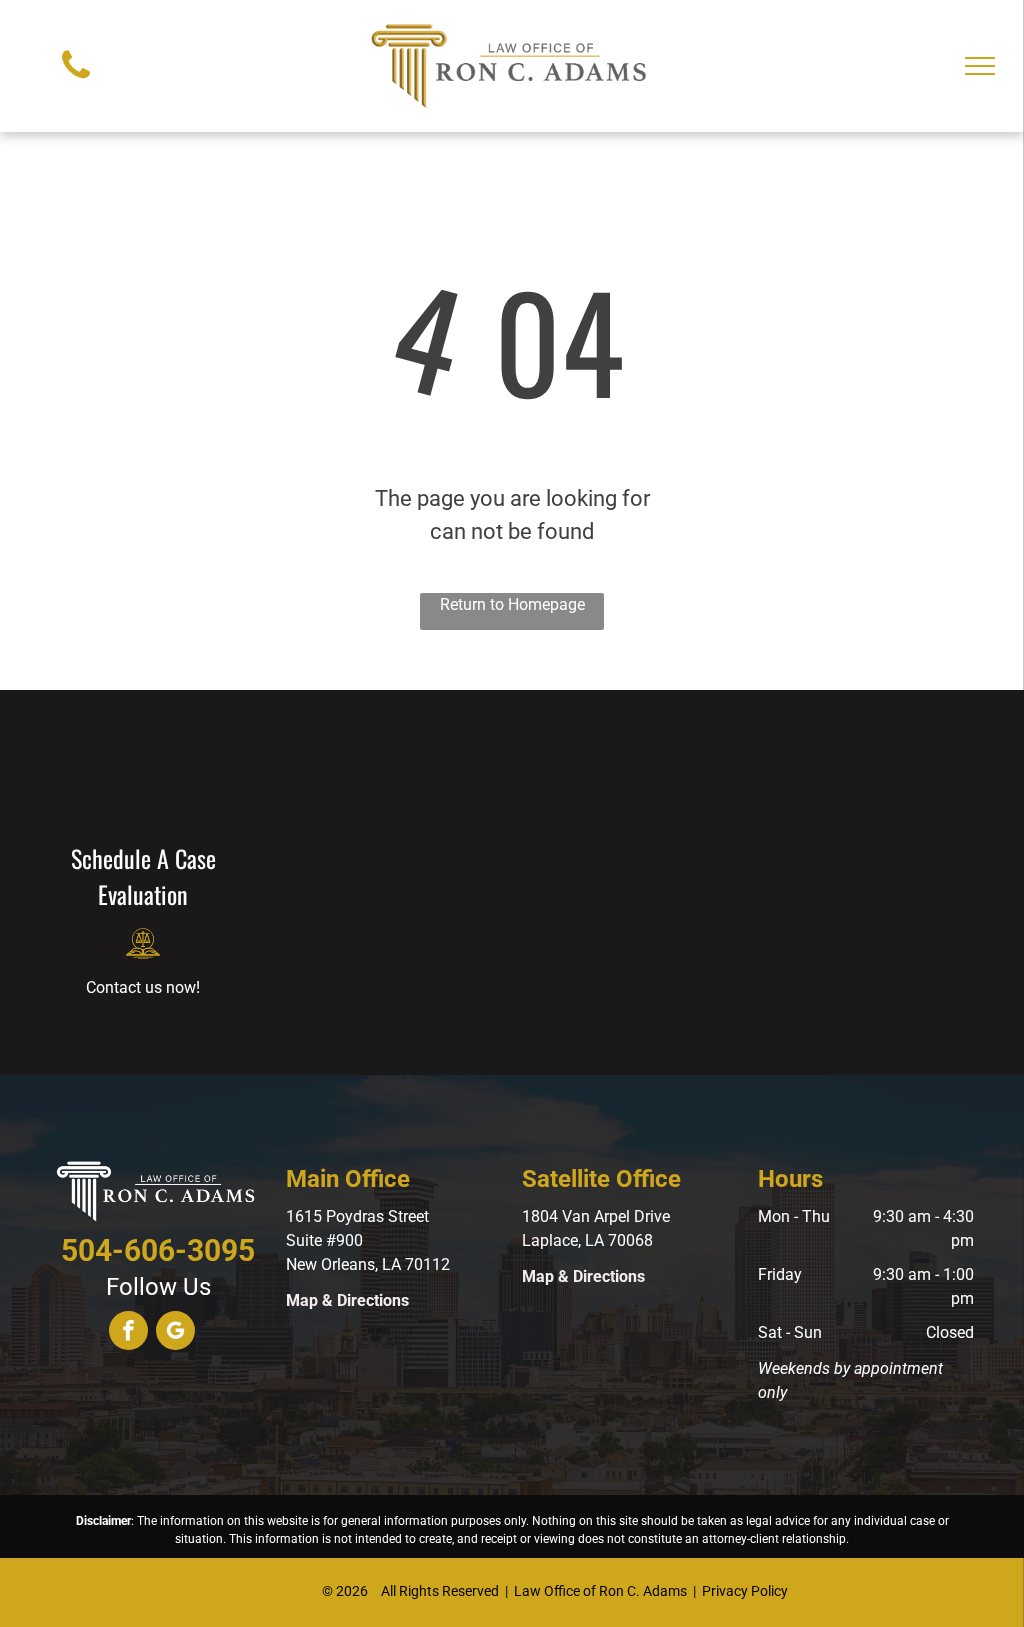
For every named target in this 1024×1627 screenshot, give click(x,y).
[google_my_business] (175, 1333)
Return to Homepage (512, 604)
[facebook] (128, 1333)
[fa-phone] (76, 83)
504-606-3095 (158, 1250)
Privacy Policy (745, 1591)
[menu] (980, 66)
